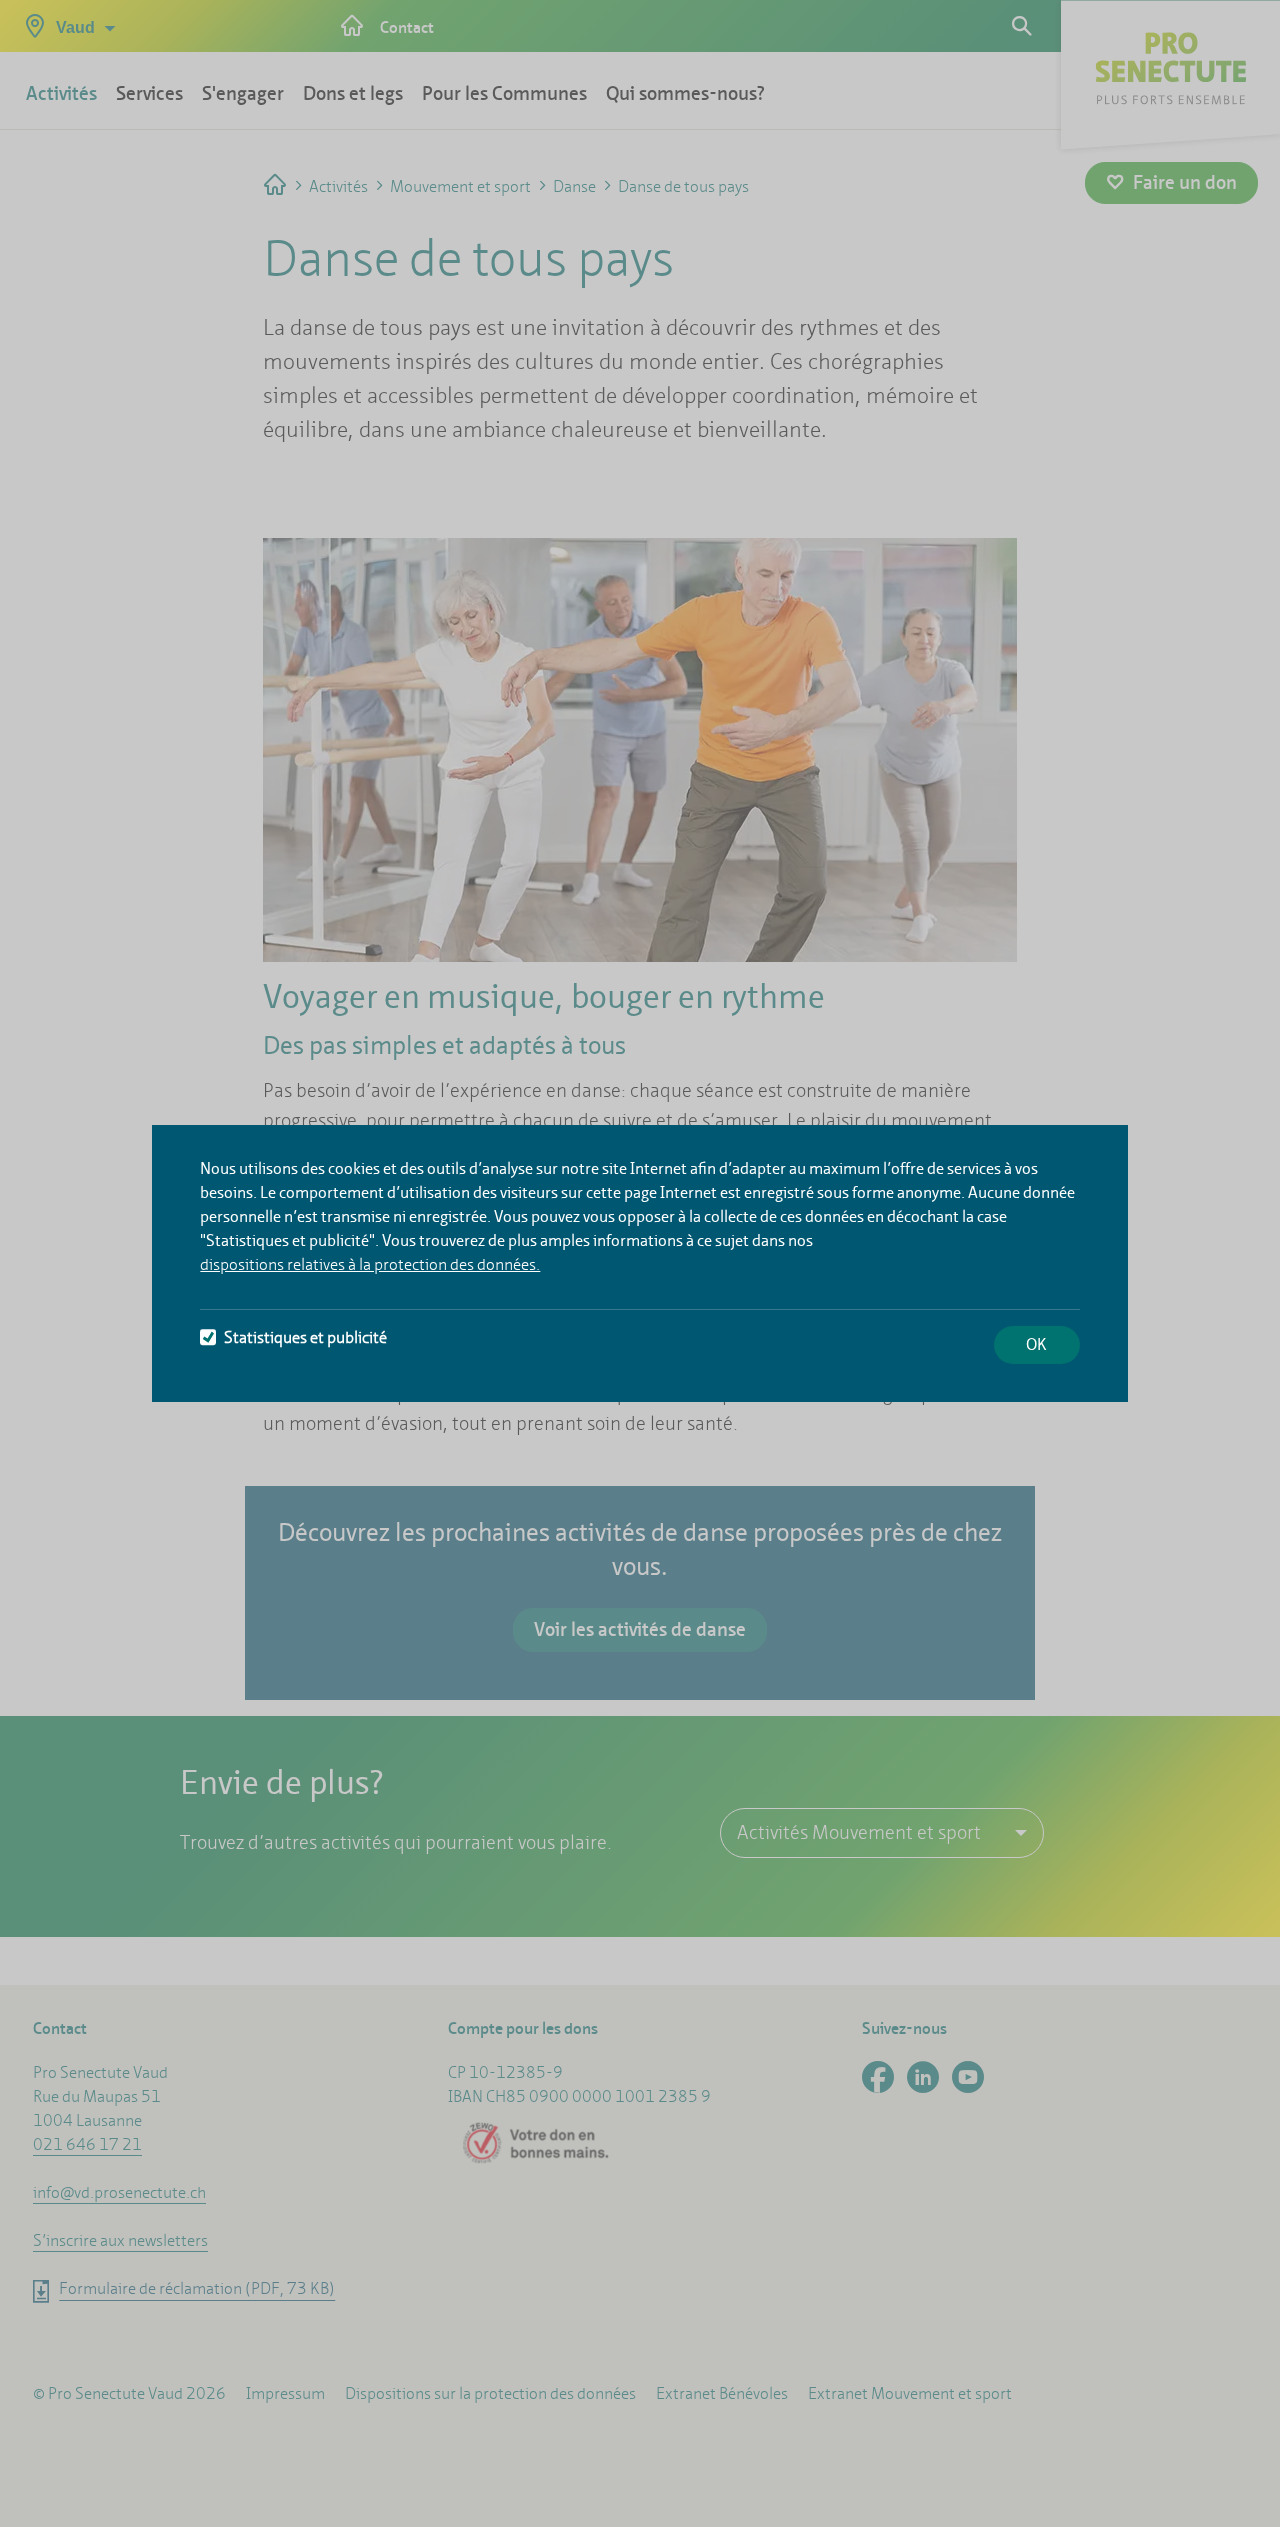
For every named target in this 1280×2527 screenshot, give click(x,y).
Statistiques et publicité (305, 1337)
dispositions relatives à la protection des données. (370, 1264)
